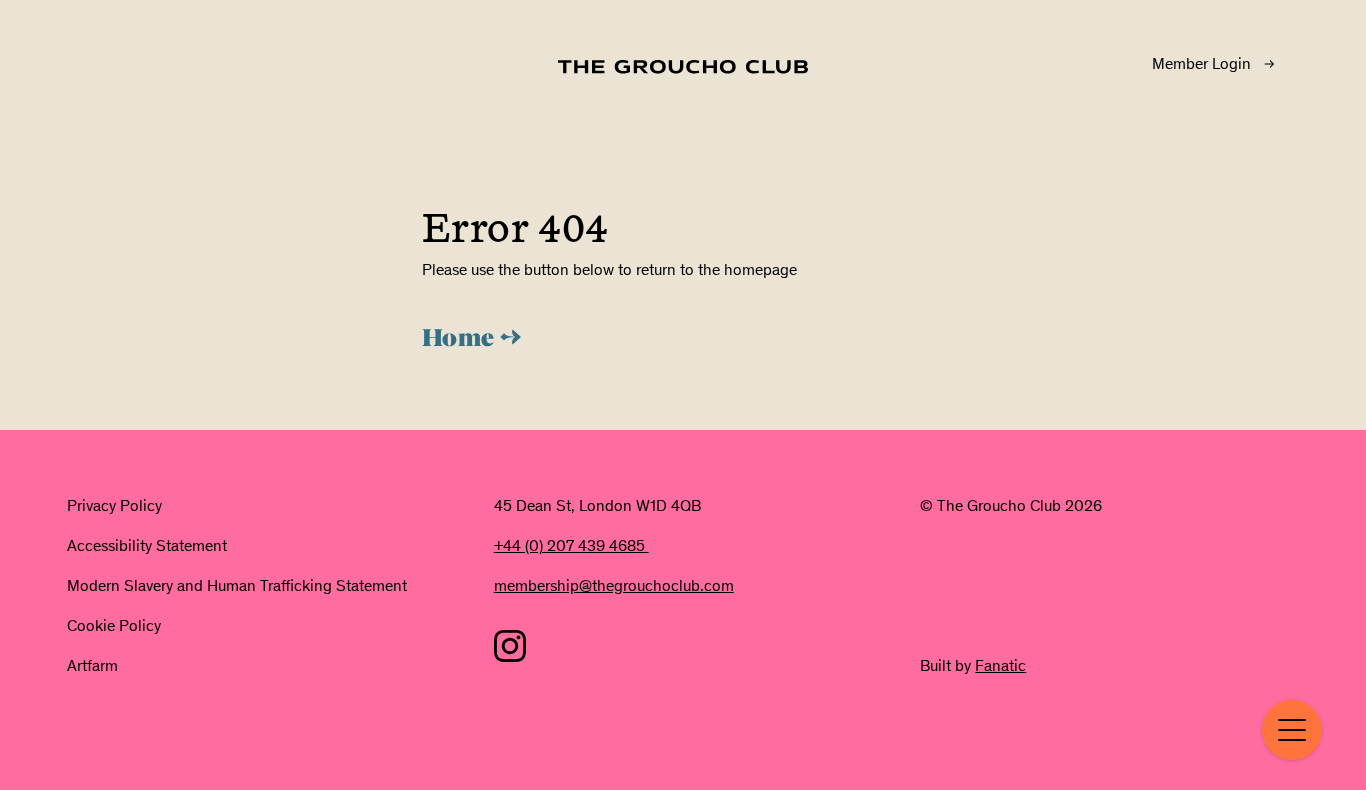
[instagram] (510, 646)
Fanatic (1000, 665)
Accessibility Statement (147, 545)
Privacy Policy (114, 505)
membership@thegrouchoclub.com (614, 585)
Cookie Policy (114, 625)
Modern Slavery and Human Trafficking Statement (237, 585)
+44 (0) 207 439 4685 (571, 545)
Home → (472, 340)
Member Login (1201, 63)
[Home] (683, 67)
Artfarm (92, 665)
